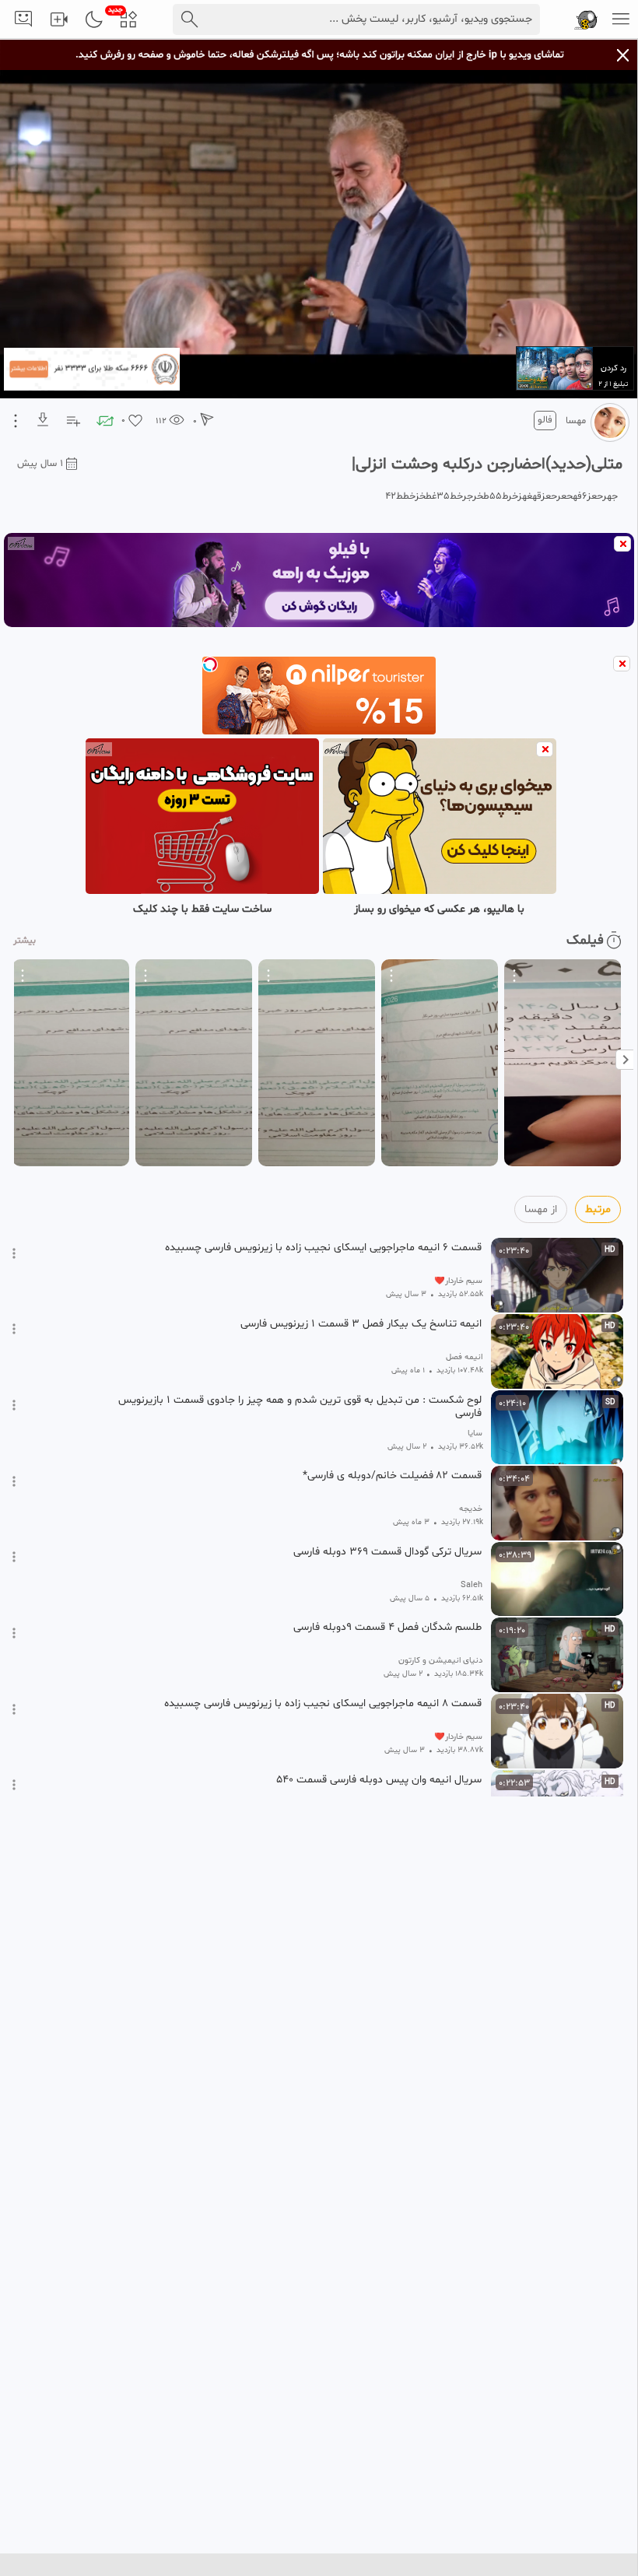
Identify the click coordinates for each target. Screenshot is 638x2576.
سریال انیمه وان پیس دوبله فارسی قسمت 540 (379, 1780)
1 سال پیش (40, 464)
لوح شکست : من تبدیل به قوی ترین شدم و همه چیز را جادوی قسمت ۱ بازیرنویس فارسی (300, 1407)
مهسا (576, 421)
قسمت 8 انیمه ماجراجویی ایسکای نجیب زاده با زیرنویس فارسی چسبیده (323, 1704)
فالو (545, 420)
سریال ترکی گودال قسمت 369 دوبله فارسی (387, 1552)
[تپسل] (210, 664)
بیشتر (25, 941)
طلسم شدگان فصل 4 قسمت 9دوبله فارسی (387, 1628)
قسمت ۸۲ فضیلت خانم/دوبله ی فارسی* (392, 1476)
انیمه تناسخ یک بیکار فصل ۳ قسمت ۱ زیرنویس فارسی (361, 1324)
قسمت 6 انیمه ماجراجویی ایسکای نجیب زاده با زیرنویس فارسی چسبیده (323, 1248)
